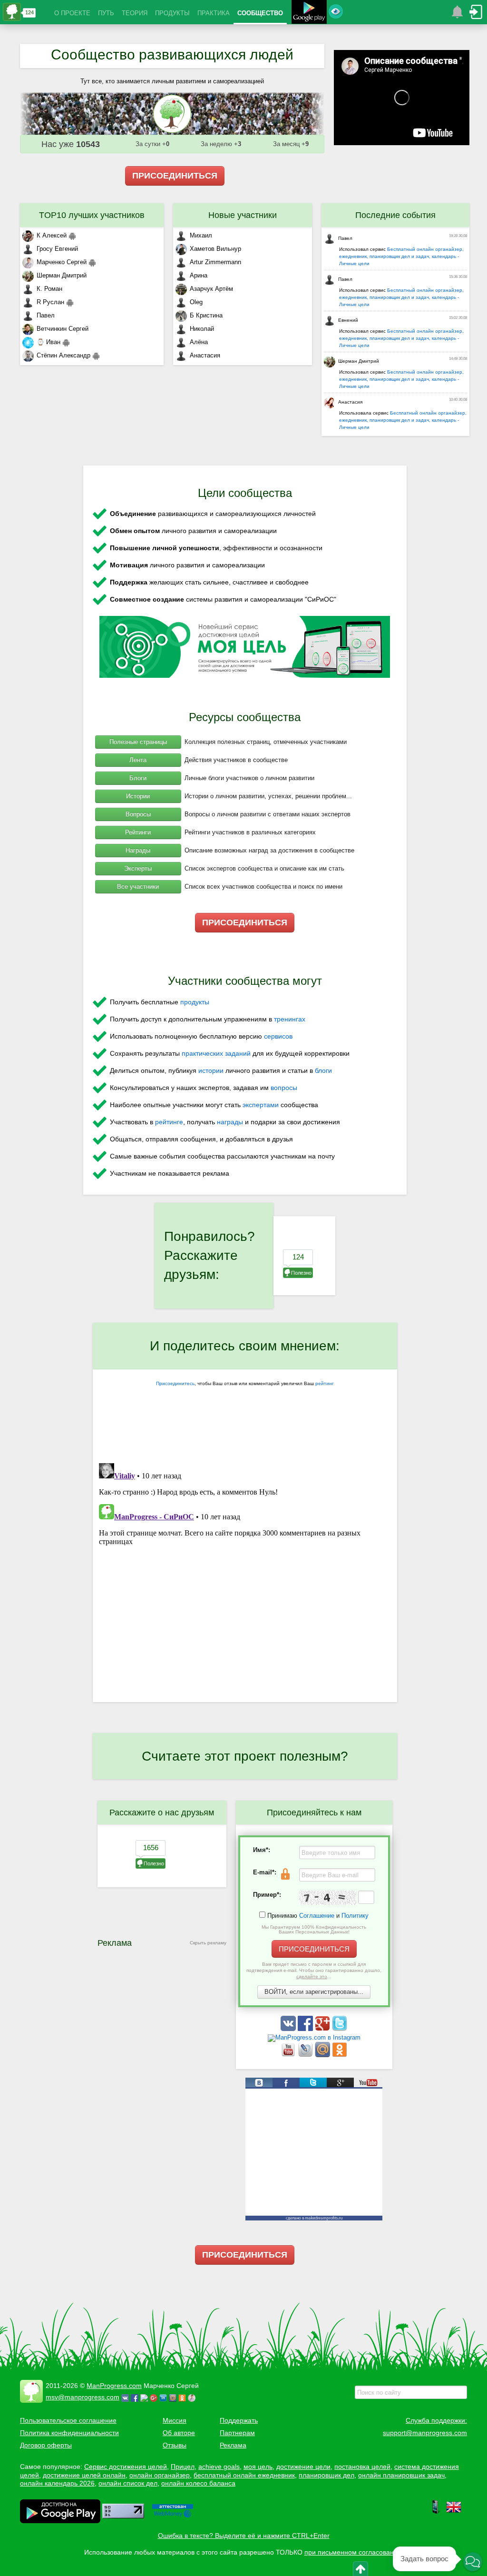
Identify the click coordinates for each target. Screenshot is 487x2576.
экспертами (261, 1105)
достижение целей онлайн (84, 2475)
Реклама (233, 2445)
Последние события (395, 215)
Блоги (138, 778)
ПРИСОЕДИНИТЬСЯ (175, 176)
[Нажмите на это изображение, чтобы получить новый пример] (328, 1898)
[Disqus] (245, 1578)
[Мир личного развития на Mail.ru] (323, 2055)
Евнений (348, 320)
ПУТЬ (106, 13)
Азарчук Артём (211, 289)
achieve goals (219, 2467)
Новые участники (243, 215)
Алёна (199, 342)
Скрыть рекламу (208, 1943)
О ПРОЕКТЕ (72, 13)
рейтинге (169, 1122)
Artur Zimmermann (215, 262)
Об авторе (179, 2433)
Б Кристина (206, 315)
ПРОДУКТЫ (172, 13)
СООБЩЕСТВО (260, 13)
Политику (355, 1916)
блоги (323, 1070)
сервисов (278, 1036)
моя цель (258, 2467)
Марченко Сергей (62, 262)
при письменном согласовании (353, 2552)
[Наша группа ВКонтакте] (289, 2029)
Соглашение (317, 1916)
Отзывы (175, 2445)
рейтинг (325, 1383)
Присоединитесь (175, 1383)
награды (230, 1122)
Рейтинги (138, 832)
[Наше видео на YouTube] (289, 2055)
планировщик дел (326, 2475)
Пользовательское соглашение (68, 2420)
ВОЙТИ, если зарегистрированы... (314, 1992)
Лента (138, 760)
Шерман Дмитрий (62, 275)
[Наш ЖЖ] (306, 2055)
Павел (46, 315)
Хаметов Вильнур (215, 249)
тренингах (290, 1019)
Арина (199, 275)
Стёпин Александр (63, 355)
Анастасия (205, 355)
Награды (138, 850)
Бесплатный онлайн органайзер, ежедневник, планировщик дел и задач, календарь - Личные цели (401, 256)
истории (211, 1070)
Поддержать (239, 2420)
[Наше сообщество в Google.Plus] (323, 2029)
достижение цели (303, 2467)
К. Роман (49, 289)
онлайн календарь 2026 (57, 2483)
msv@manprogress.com (83, 2397)
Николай (202, 329)
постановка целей (362, 2467)
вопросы (284, 1088)
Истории (138, 796)
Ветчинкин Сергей (63, 329)
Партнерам (237, 2433)
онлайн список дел (128, 2483)
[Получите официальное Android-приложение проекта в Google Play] (309, 13)
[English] (454, 2512)
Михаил (201, 235)
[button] (473, 2562)
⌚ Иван (49, 342)
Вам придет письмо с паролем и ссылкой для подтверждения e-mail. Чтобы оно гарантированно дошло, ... (314, 1970)
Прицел (183, 2467)
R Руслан (50, 302)
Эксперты (138, 868)
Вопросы (138, 814)
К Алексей (52, 235)
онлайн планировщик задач (401, 2475)
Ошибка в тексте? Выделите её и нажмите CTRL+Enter (244, 2536)
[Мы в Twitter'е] (340, 2029)
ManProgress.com (114, 2386)
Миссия (175, 2420)
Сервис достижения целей (126, 2467)
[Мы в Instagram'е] (314, 2037)
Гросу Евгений (57, 249)
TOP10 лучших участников (92, 215)
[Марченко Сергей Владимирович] (193, 2397)
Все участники (138, 887)
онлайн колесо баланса (198, 2483)
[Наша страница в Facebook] (306, 2029)
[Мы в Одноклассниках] (340, 2055)
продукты (195, 1002)
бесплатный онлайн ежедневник (244, 2475)
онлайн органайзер (160, 2475)
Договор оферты (46, 2445)
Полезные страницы (138, 742)
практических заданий (216, 1053)
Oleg (196, 302)
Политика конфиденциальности (69, 2433)
